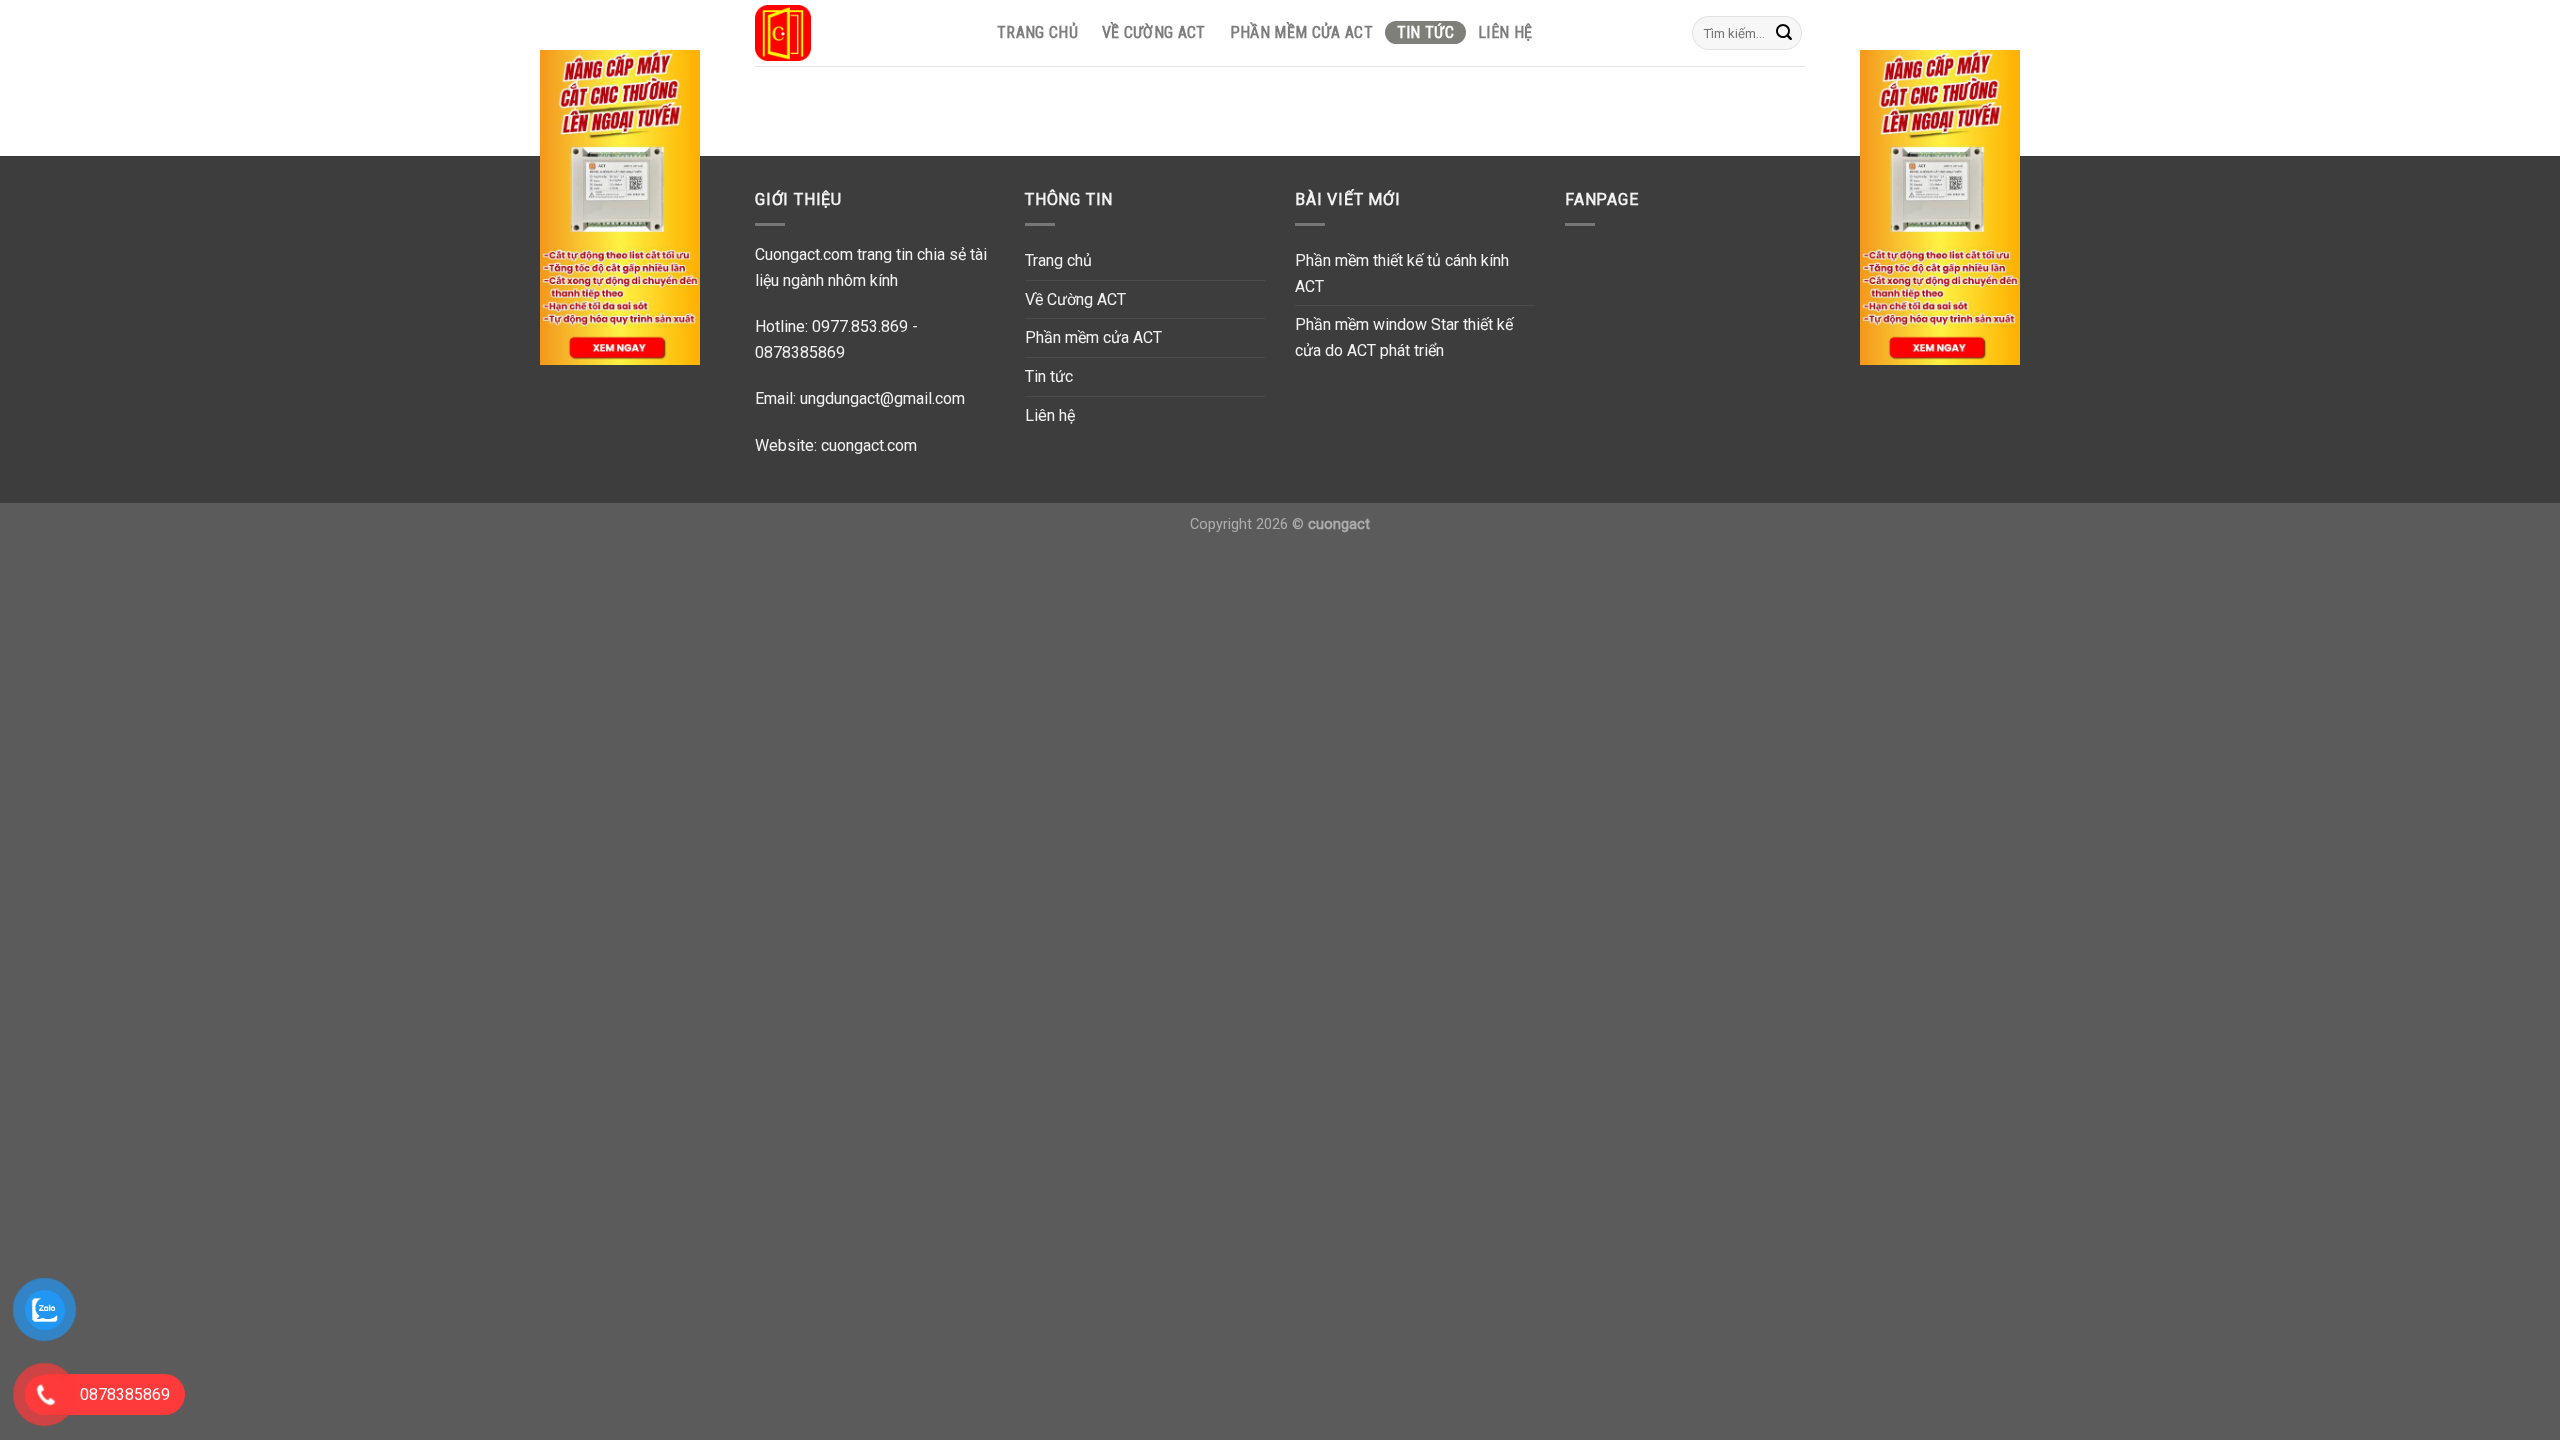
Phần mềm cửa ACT (1301, 32)
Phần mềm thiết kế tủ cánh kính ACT (1402, 273)
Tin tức (1425, 32)
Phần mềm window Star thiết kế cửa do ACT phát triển (1404, 337)
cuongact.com (869, 445)
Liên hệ (1505, 32)
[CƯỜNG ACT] (855, 33)
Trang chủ (1037, 32)
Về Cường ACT (1154, 32)
